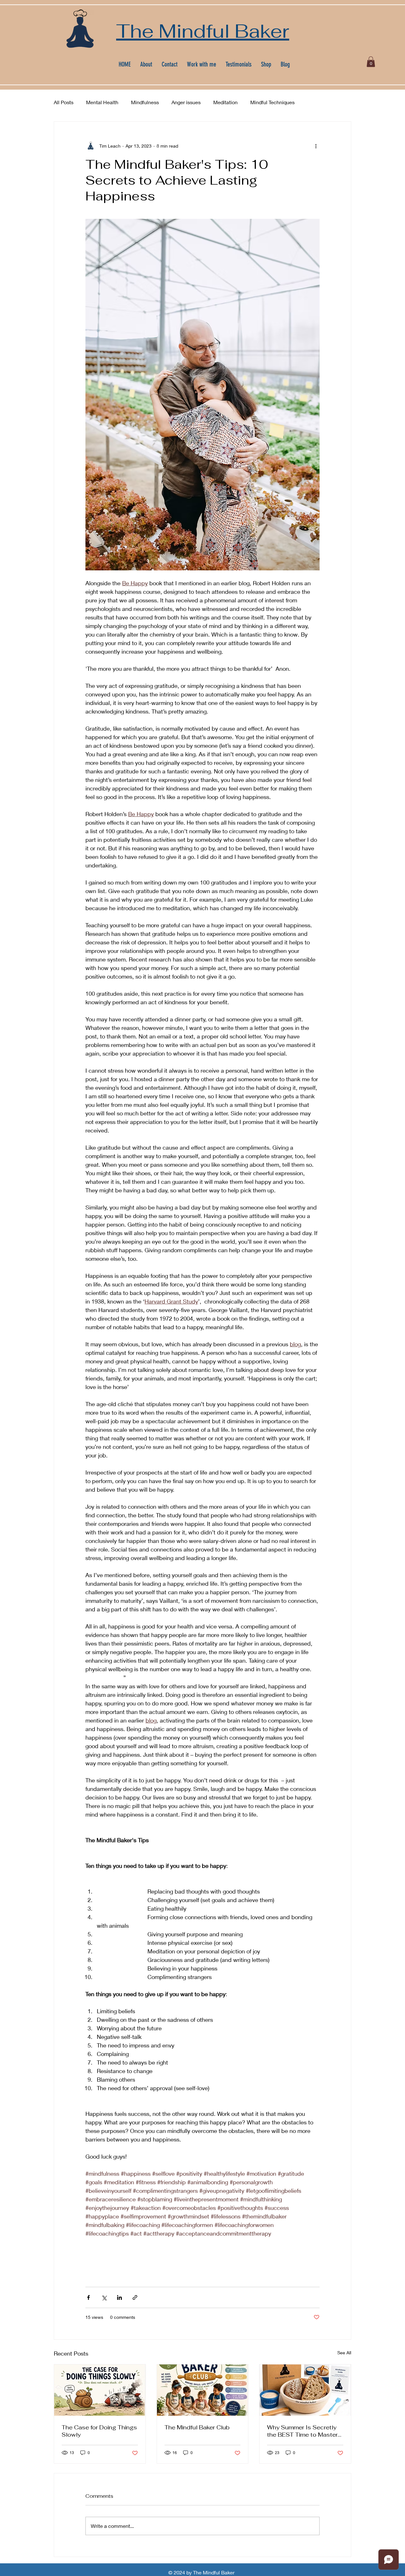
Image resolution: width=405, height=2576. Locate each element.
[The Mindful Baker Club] (203, 2390)
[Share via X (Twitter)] (104, 2297)
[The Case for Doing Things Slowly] (100, 2390)
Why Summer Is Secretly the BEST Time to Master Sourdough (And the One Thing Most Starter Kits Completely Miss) (302, 2431)
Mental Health (102, 102)
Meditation (225, 102)
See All (344, 2353)
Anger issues (186, 102)
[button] (371, 62)
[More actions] (316, 146)
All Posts (64, 102)
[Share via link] (135, 2297)
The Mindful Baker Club (197, 2427)
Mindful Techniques (272, 102)
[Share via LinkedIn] (119, 2297)
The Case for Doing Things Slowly (99, 2431)
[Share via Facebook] (88, 2297)
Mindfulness (145, 102)
